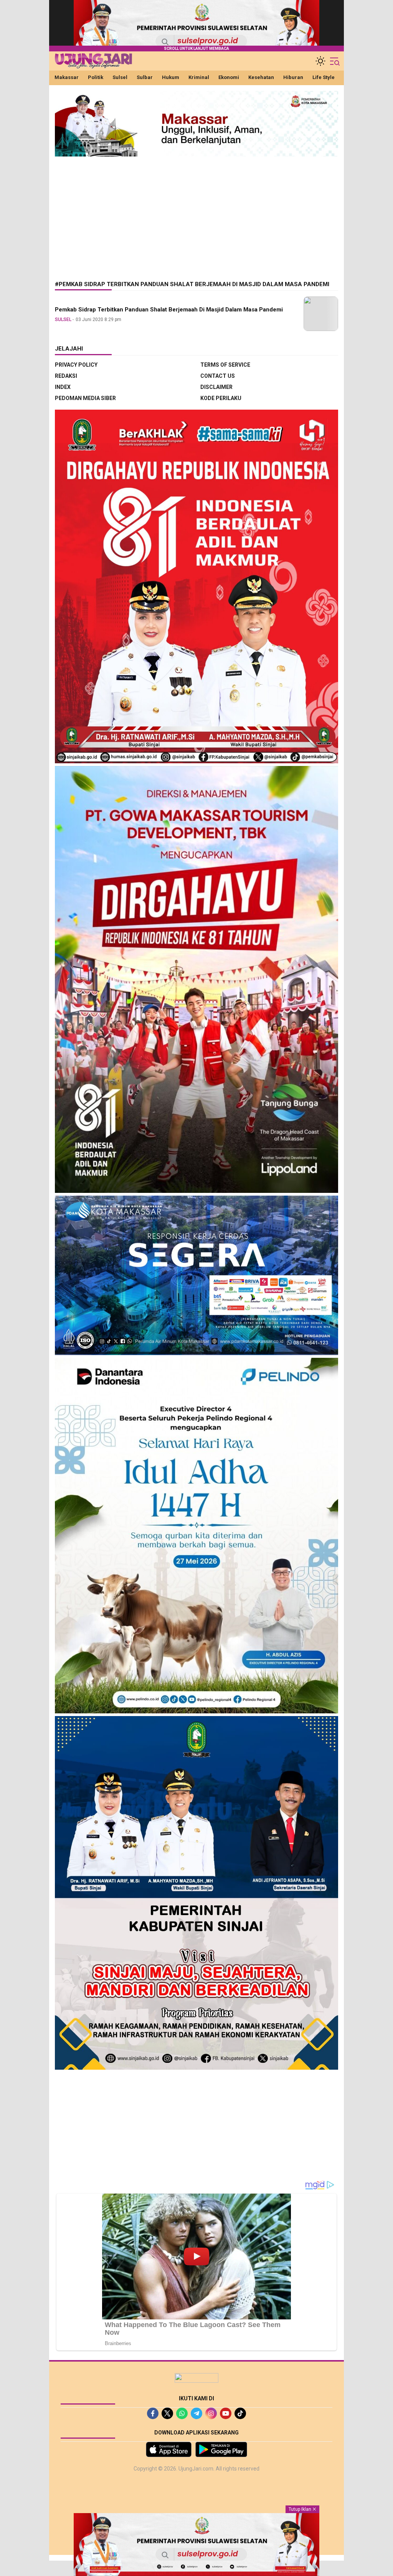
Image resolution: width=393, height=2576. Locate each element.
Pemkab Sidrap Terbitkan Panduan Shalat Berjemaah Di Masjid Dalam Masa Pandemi (169, 310)
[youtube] (226, 2413)
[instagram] (211, 2413)
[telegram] (196, 2413)
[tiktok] (240, 2413)
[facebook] (153, 2413)
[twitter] (167, 2413)
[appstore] (169, 2449)
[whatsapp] (182, 2413)
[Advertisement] (196, 213)
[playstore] (221, 2449)
